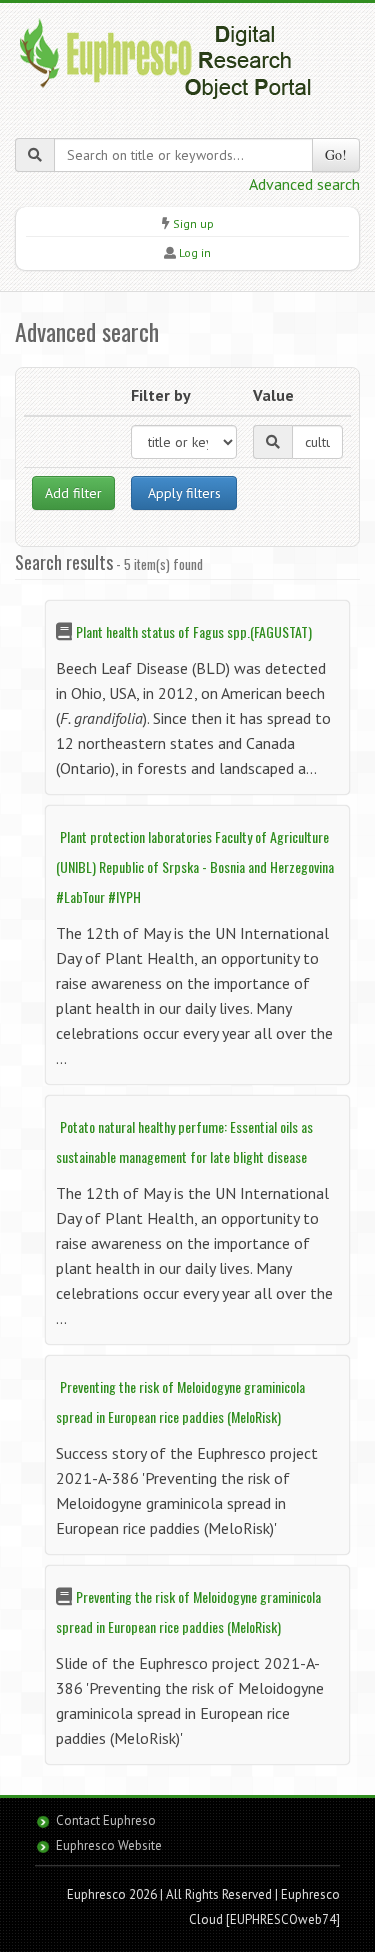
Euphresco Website (109, 1845)
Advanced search (304, 184)
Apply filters (184, 493)
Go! (336, 154)
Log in (195, 252)
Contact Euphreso (106, 1820)
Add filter (73, 493)
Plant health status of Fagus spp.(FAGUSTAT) (194, 631)
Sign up (193, 223)
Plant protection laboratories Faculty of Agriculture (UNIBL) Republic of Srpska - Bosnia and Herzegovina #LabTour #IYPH (195, 866)
